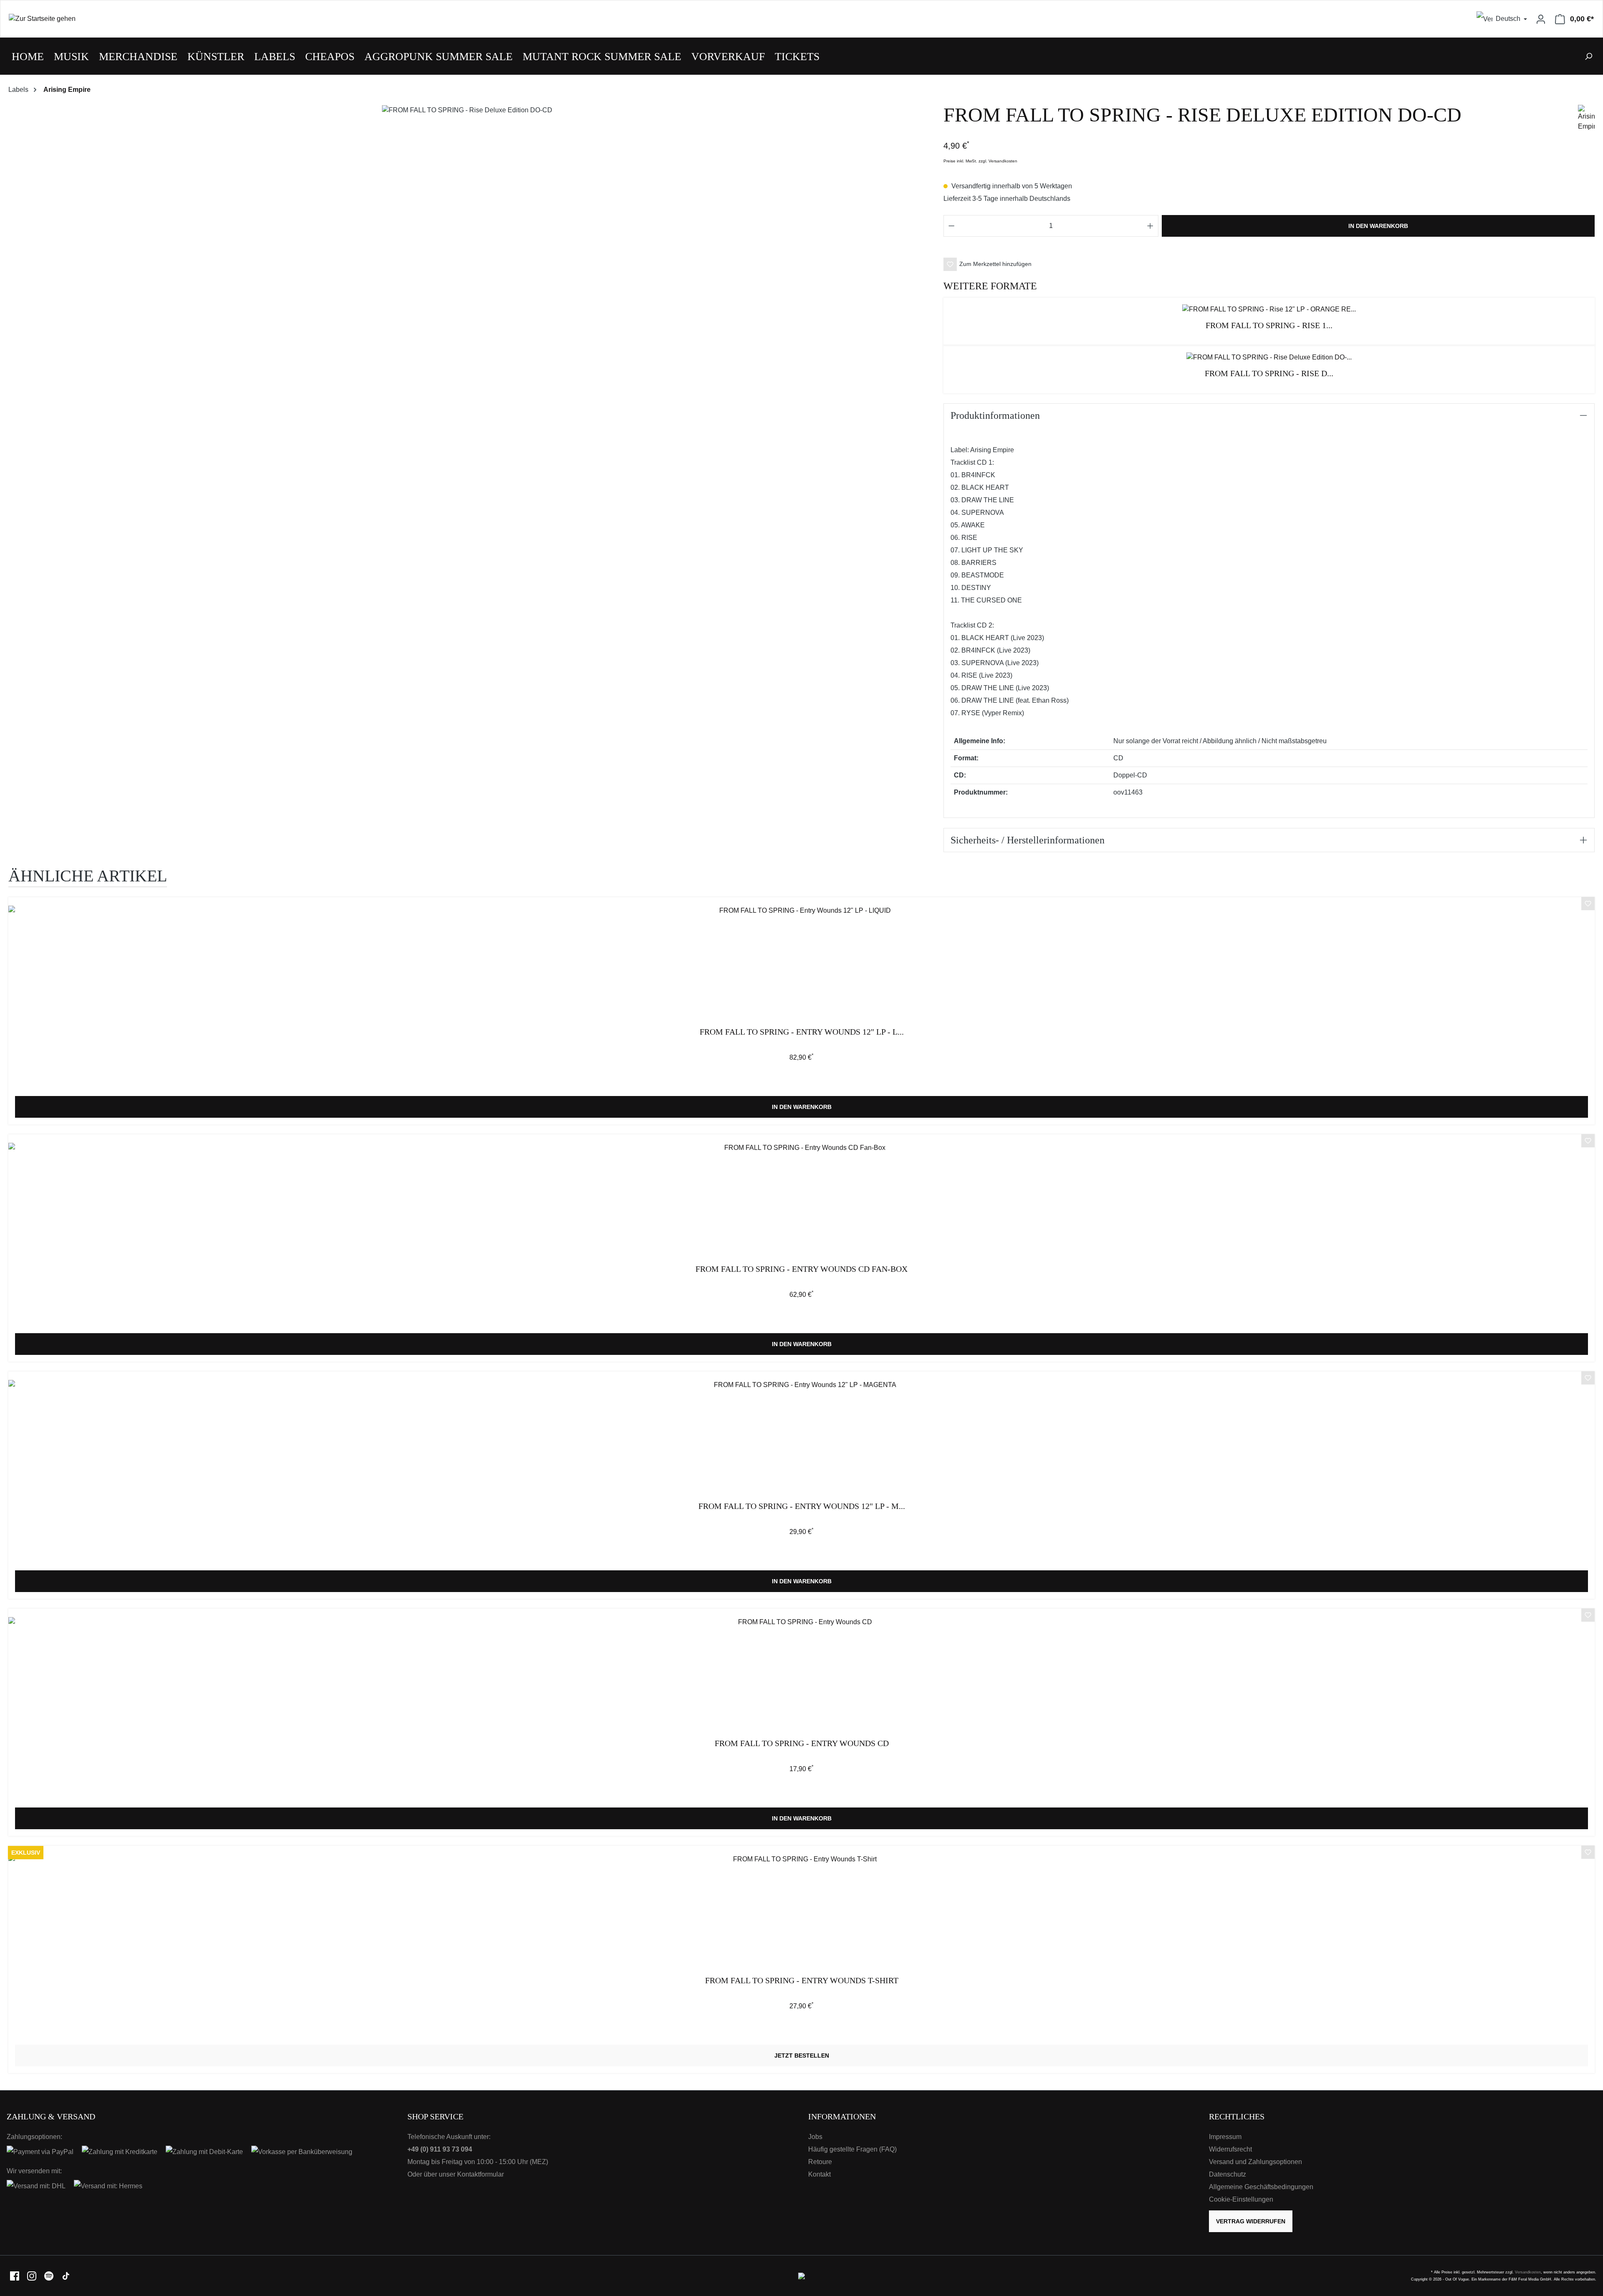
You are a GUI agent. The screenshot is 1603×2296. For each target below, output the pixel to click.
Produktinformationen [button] (995, 415)
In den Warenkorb (1378, 226)
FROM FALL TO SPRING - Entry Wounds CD (802, 1743)
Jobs (815, 2137)
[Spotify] (49, 2275)
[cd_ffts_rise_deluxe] (467, 110)
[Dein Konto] (1541, 19)
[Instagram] (32, 2275)
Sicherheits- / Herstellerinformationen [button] (1028, 840)
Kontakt (819, 2174)
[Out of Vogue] (801, 2275)
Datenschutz (1228, 2174)
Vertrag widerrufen (1251, 2221)
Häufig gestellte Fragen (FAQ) (852, 2149)
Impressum (1225, 2137)
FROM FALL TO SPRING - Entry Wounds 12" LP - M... (802, 1506)
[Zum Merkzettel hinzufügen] (1588, 905)
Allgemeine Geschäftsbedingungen (1261, 2187)
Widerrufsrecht (1230, 2149)
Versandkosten (1528, 2272)
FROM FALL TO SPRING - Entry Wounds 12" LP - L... (802, 1032)
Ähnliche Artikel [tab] (88, 876)
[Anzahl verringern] (951, 226)
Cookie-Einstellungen (1241, 2199)
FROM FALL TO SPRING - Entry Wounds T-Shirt (802, 1981)
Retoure (820, 2162)
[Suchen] (1588, 56)
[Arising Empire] (1586, 118)
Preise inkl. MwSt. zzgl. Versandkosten (980, 161)
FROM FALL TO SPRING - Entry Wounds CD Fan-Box (801, 1269)
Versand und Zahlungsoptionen (1255, 2162)
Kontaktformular (480, 2174)
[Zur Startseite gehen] (401, 19)
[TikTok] (66, 2275)
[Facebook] (15, 2275)
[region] (468, 118)
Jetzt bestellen (802, 2056)
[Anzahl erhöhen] (1150, 226)
